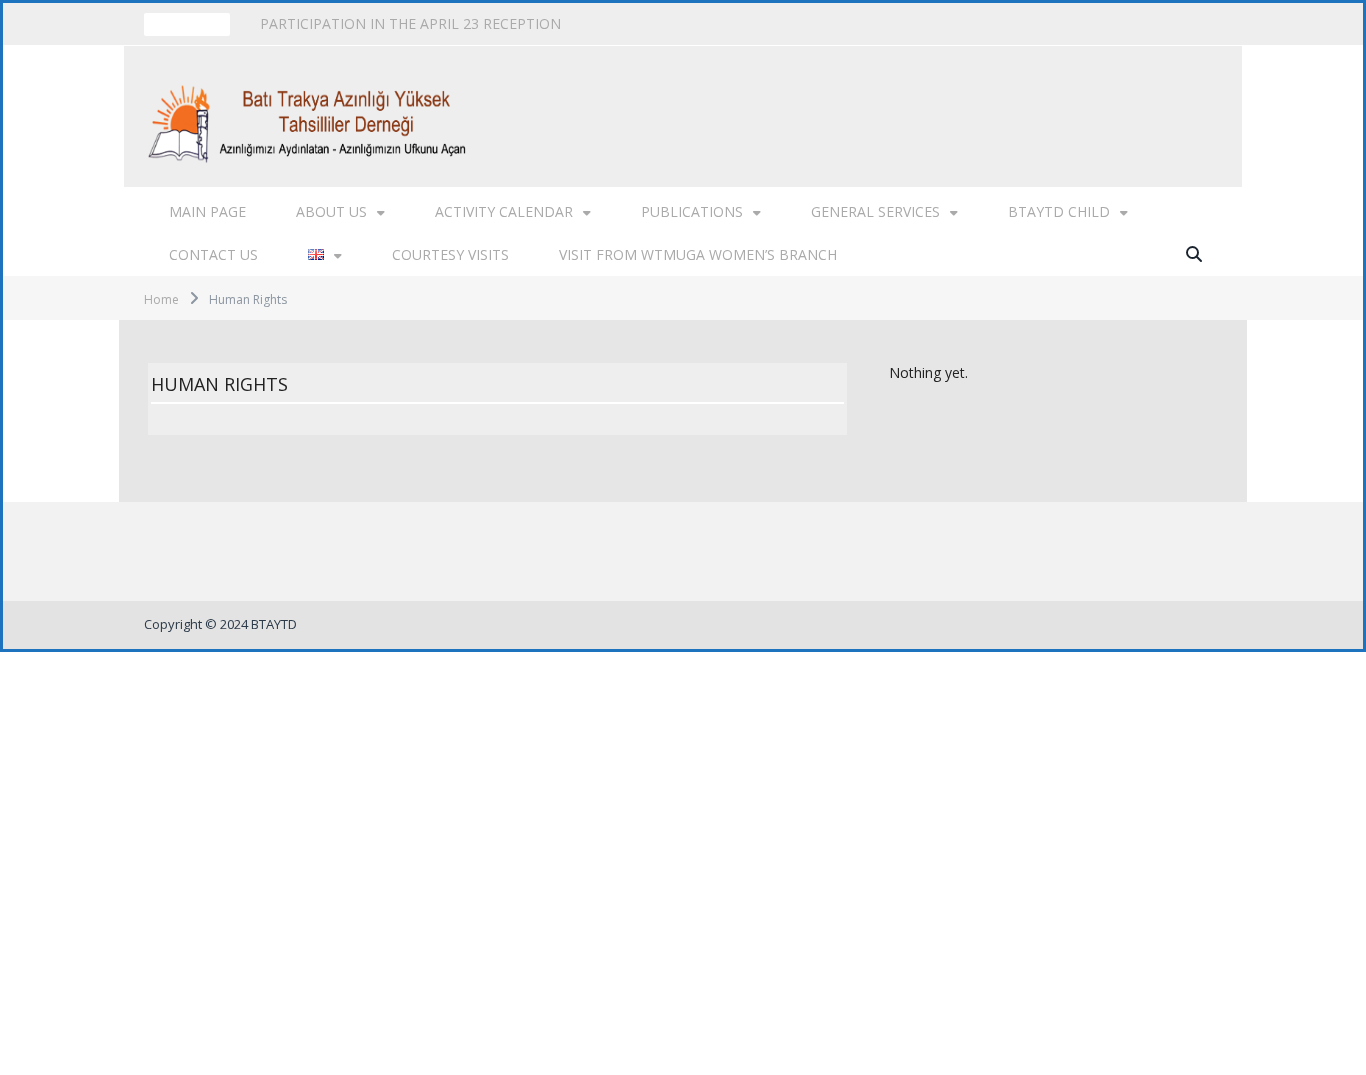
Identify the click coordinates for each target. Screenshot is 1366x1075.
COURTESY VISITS (450, 254)
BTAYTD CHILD (1059, 211)
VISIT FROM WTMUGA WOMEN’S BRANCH (698, 254)
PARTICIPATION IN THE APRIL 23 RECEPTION (410, 24)
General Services (875, 211)
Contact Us (213, 254)
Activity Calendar (504, 211)
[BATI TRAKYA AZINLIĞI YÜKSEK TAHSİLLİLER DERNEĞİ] (312, 116)
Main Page (207, 211)
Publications (692, 211)
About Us (331, 211)
